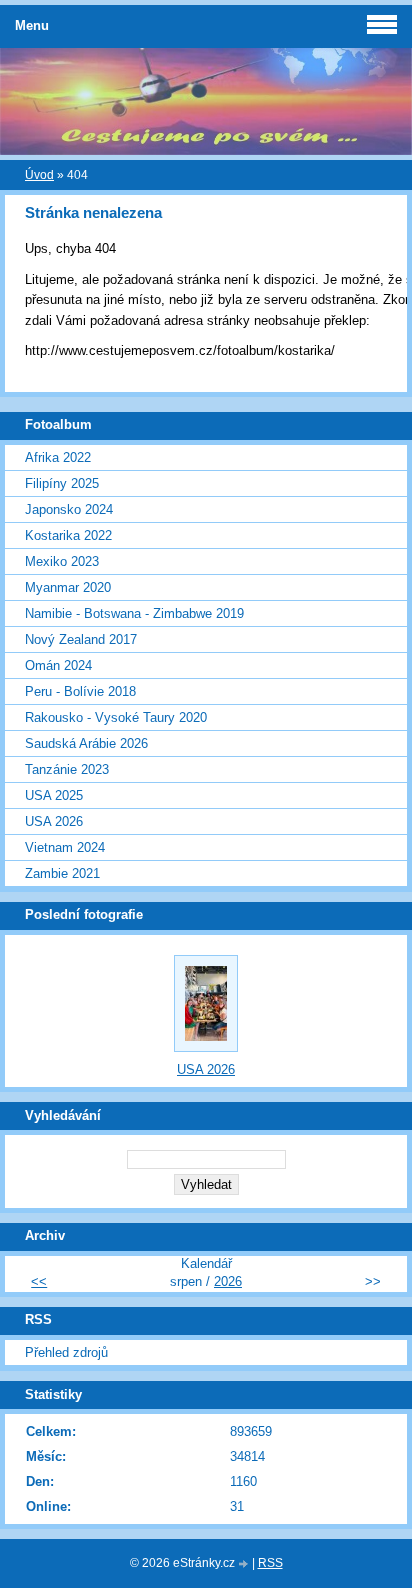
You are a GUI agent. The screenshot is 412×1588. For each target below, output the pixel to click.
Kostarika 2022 (68, 535)
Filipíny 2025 (62, 483)
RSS (270, 1563)
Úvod (39, 175)
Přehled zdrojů (66, 1352)
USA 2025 (54, 795)
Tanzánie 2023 (67, 769)
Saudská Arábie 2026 (86, 743)
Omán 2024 (58, 665)
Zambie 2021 (62, 873)
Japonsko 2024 (69, 509)
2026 (228, 1281)
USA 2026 (54, 821)
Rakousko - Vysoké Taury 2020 (116, 717)
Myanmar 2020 (68, 587)
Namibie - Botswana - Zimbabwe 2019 (134, 613)
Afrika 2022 (58, 457)
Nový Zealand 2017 (81, 639)
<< (39, 1281)
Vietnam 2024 (65, 847)
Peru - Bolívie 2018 (80, 691)
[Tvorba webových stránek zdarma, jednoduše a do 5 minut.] (245, 1564)
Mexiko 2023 (62, 561)
